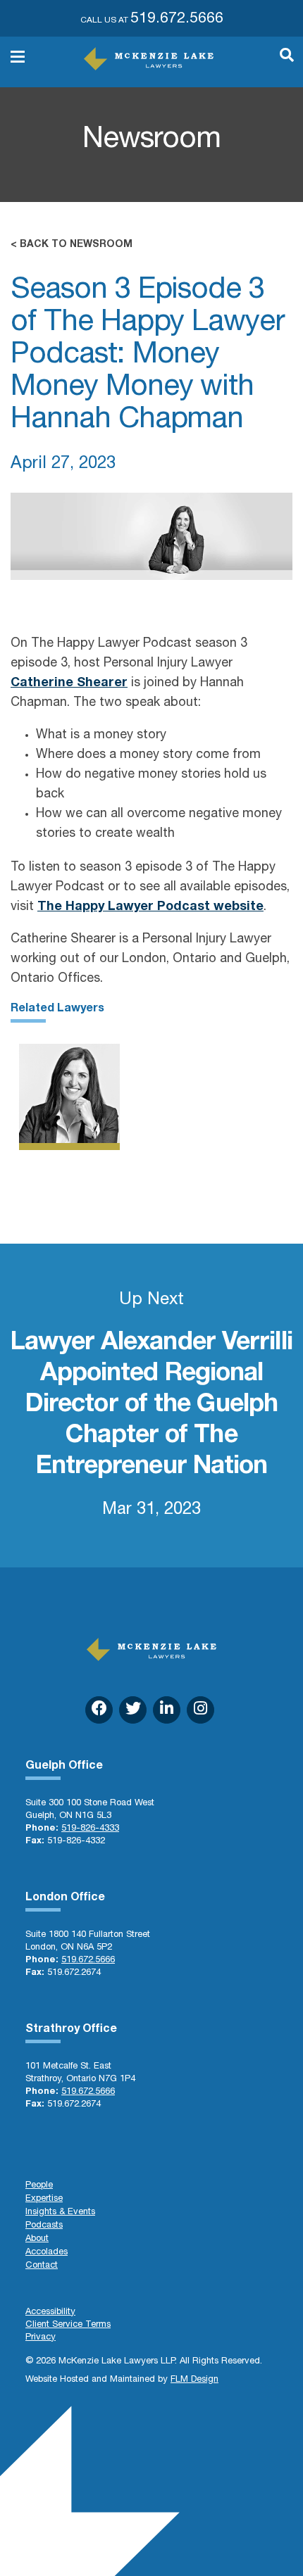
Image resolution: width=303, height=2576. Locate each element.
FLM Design (194, 2380)
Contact (42, 2266)
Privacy (41, 2338)
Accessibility (50, 2312)
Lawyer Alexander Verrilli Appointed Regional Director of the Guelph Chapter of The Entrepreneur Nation (151, 1406)
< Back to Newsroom (72, 245)
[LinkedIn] (167, 1710)
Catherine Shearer (69, 683)
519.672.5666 (177, 19)
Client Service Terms (68, 2325)
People (39, 2186)
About (37, 2239)
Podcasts (44, 2226)
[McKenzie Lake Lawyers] (149, 59)
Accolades (47, 2253)
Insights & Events (60, 2212)
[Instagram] (200, 1710)
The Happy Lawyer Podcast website (150, 907)
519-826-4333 (90, 1829)
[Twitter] (133, 1710)
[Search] (280, 62)
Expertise (44, 2199)
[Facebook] (99, 1710)
